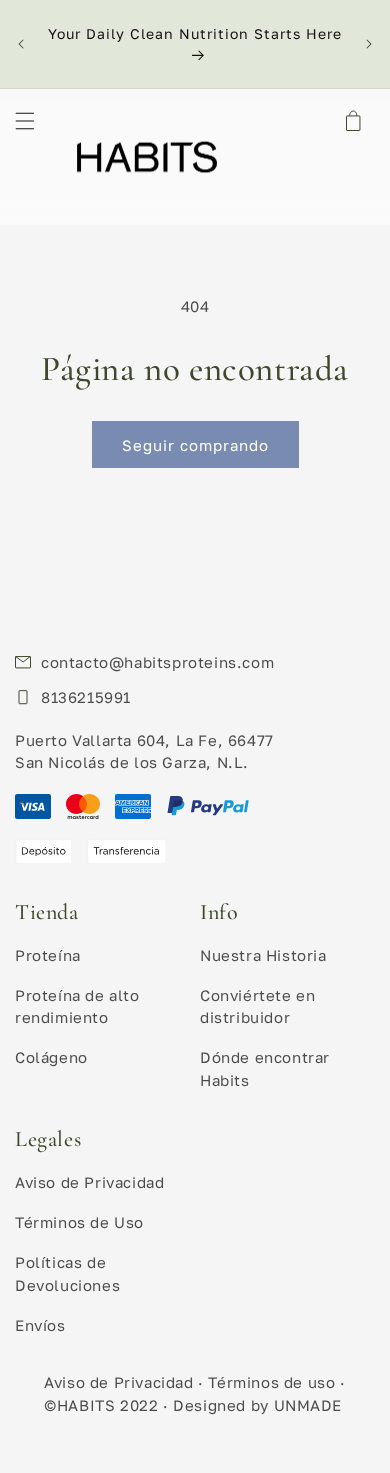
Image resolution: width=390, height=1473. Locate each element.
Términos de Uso (79, 1222)
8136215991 (86, 697)
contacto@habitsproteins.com (157, 662)
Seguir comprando (195, 445)
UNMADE (308, 1405)
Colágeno (51, 1057)
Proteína (48, 955)
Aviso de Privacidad (89, 1182)
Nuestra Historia (263, 955)
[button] (25, 121)
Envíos (40, 1325)
